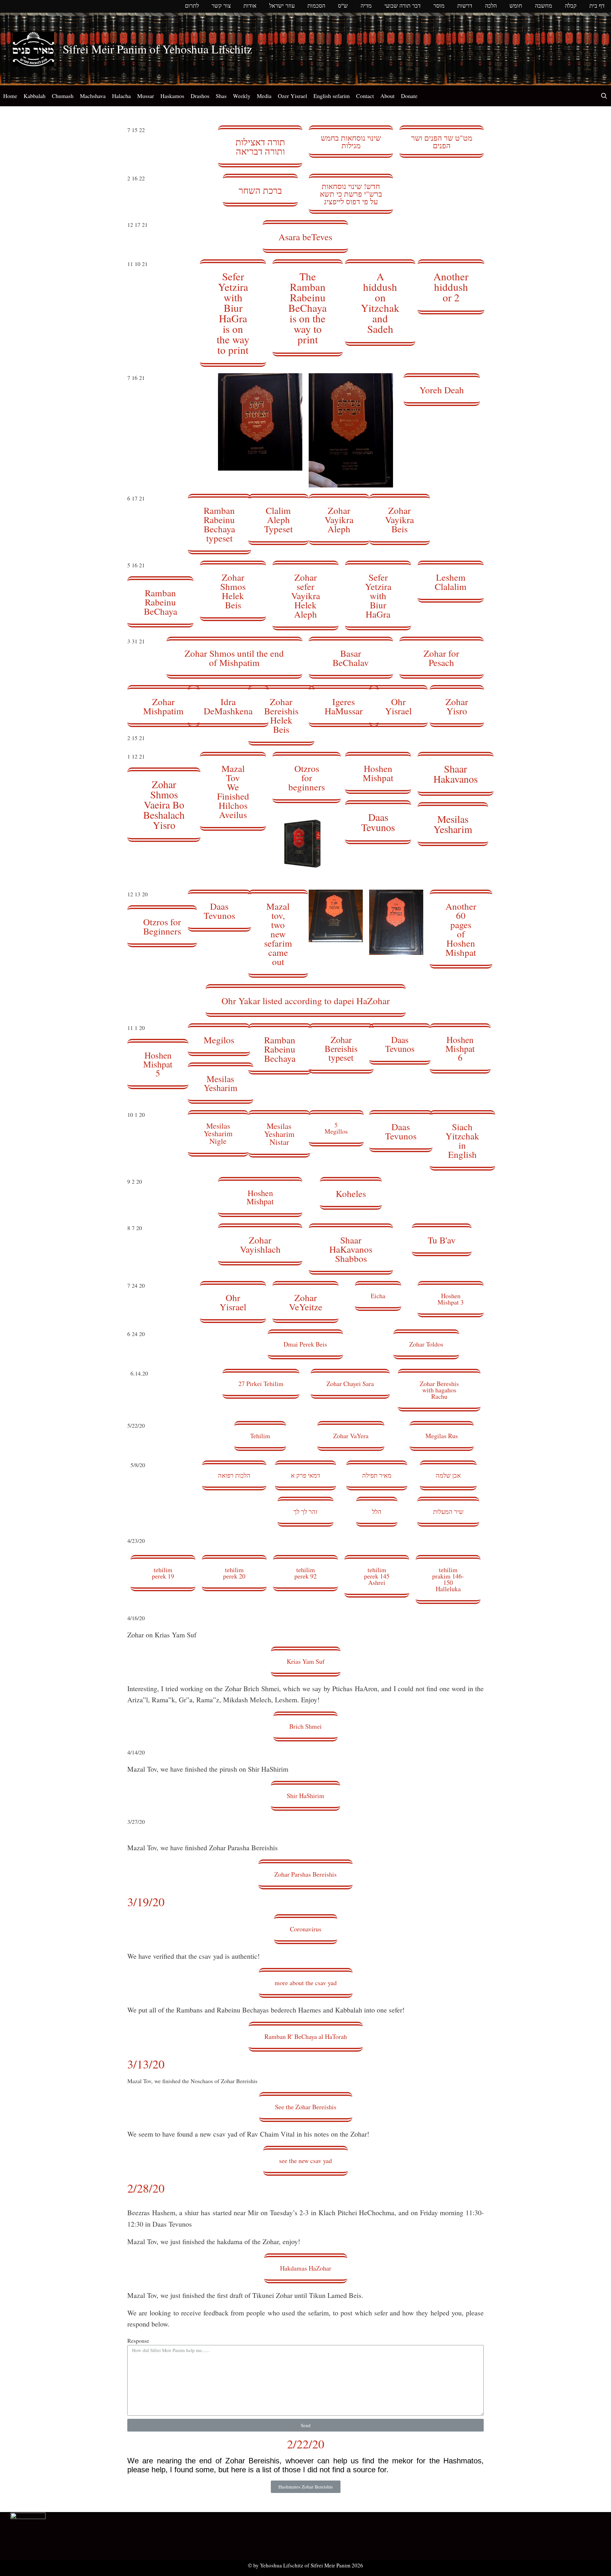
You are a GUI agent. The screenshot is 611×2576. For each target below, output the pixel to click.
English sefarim (332, 96)
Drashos (200, 96)
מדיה (366, 6)
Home (10, 96)
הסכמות (316, 6)
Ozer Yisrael (292, 96)
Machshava (93, 96)
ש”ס (343, 6)
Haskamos (172, 96)
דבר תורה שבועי (403, 6)
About (387, 96)
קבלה (571, 6)
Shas (221, 96)
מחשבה (544, 6)
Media (264, 96)
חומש (516, 6)
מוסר (439, 6)
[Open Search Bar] (604, 96)
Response (138, 2341)
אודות (250, 6)
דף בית (597, 6)
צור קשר (221, 6)
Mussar (146, 96)
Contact (365, 96)
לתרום (192, 6)
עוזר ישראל (282, 6)
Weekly (242, 96)
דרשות (465, 6)
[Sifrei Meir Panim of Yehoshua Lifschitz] (33, 48)
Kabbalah (35, 96)
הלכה (491, 6)
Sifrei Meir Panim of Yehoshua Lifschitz (157, 49)
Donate (409, 96)
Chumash (63, 96)
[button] (260, 146)
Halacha (121, 96)
